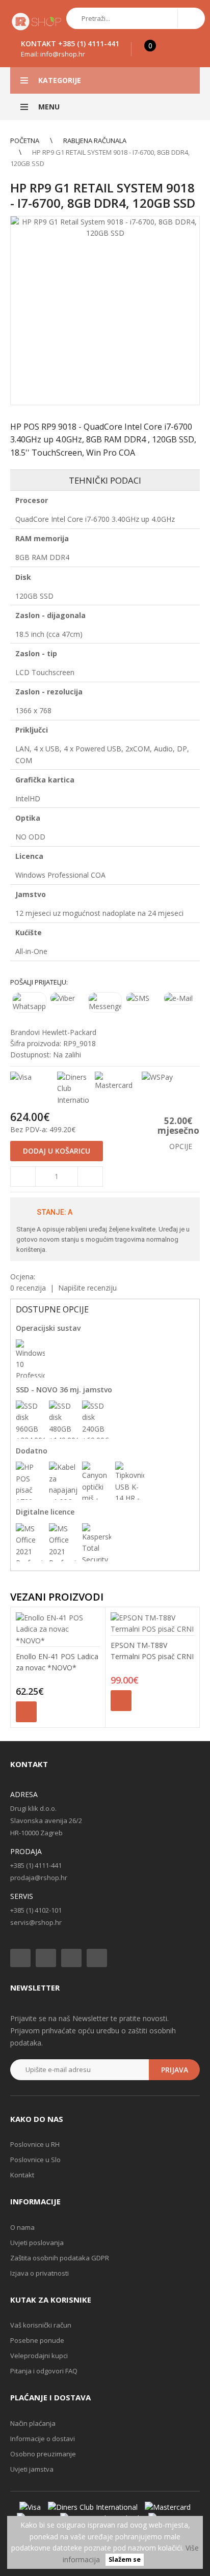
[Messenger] (105, 1002)
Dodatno (32, 1451)
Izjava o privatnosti (40, 2273)
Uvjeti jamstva (32, 2469)
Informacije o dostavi (43, 2439)
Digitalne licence (45, 1512)
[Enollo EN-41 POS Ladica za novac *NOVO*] (58, 1629)
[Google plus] (71, 1958)
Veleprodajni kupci (39, 2356)
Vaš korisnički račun (41, 2325)
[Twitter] (46, 1958)
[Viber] (67, 998)
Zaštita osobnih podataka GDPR (60, 2258)
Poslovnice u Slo (35, 2160)
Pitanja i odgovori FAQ (44, 2371)
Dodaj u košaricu (26, 1712)
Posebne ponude (37, 2340)
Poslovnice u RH (35, 2144)
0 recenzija (28, 1288)
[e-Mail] (181, 998)
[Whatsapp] (29, 1002)
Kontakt (22, 2175)
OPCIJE (181, 1146)
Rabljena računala (95, 141)
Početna (25, 141)
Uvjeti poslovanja (37, 2243)
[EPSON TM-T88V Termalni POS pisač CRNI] (153, 1624)
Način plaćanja (33, 2423)
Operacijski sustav (48, 1328)
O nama (22, 2227)
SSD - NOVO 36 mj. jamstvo (64, 1390)
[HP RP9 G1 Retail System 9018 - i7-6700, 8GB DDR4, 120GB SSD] (105, 311)
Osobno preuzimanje (43, 2454)
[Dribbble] (97, 1958)
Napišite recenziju (87, 1288)
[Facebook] (20, 1958)
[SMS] (143, 998)
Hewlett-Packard (69, 1032)
